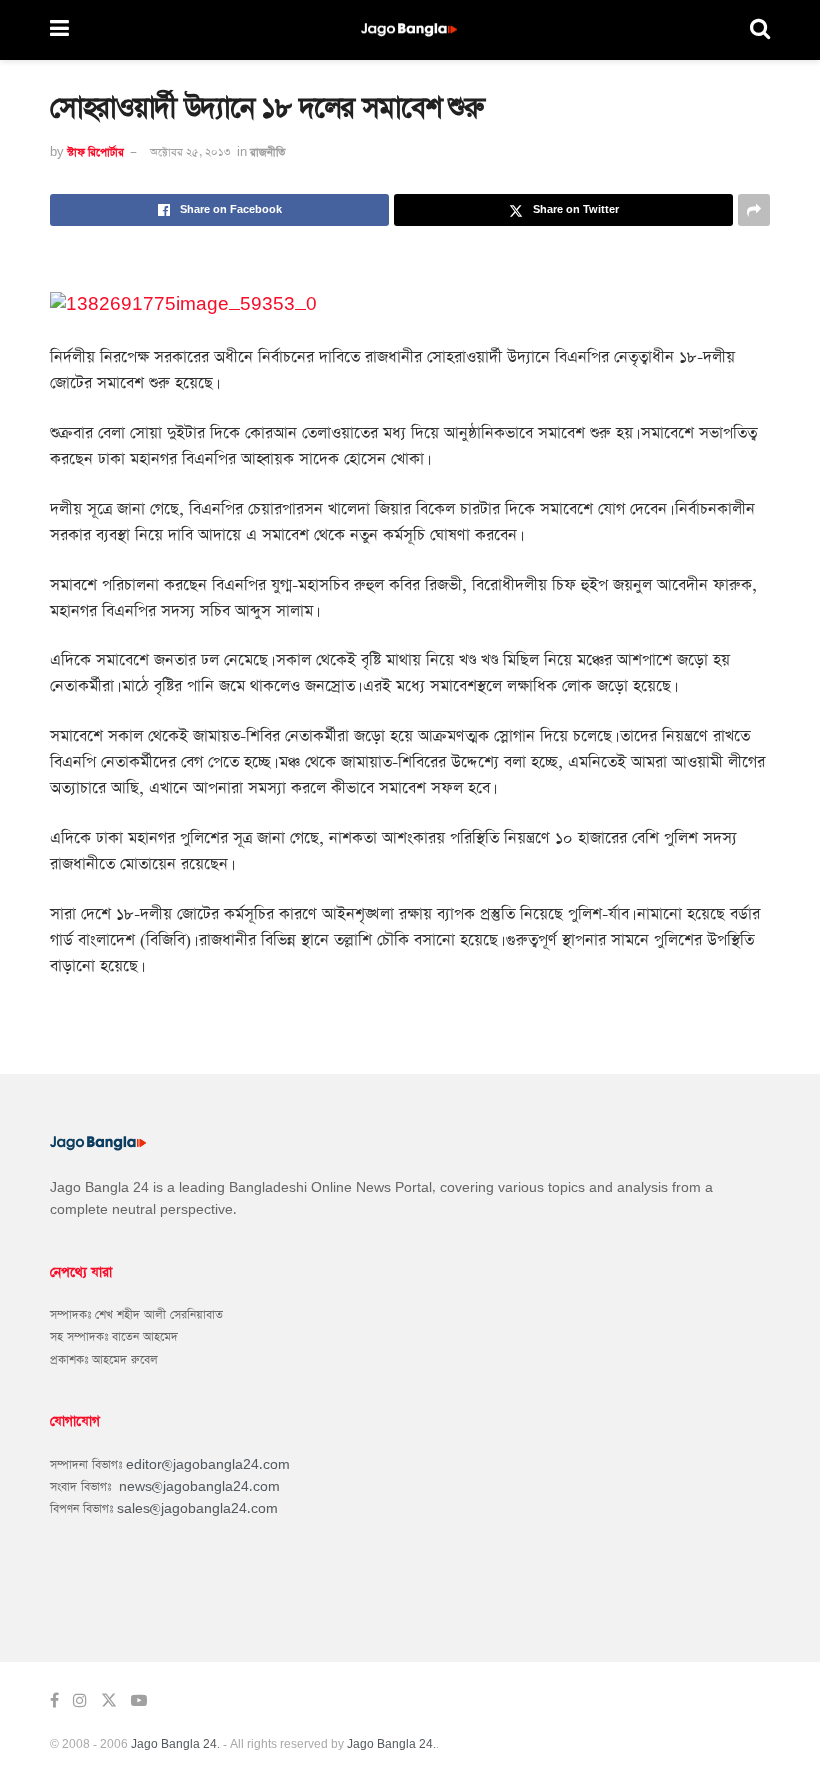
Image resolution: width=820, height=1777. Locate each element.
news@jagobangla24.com (199, 1487)
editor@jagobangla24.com (208, 1465)
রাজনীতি (267, 152)
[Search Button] (760, 30)
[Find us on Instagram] (80, 1701)
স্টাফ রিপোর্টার (95, 152)
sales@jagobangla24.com (197, 1509)
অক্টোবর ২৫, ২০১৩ (190, 152)
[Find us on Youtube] (139, 1701)
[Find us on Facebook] (54, 1701)
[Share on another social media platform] (754, 210)
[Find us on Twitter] (109, 1701)
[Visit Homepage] (409, 30)
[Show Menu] (59, 30)
